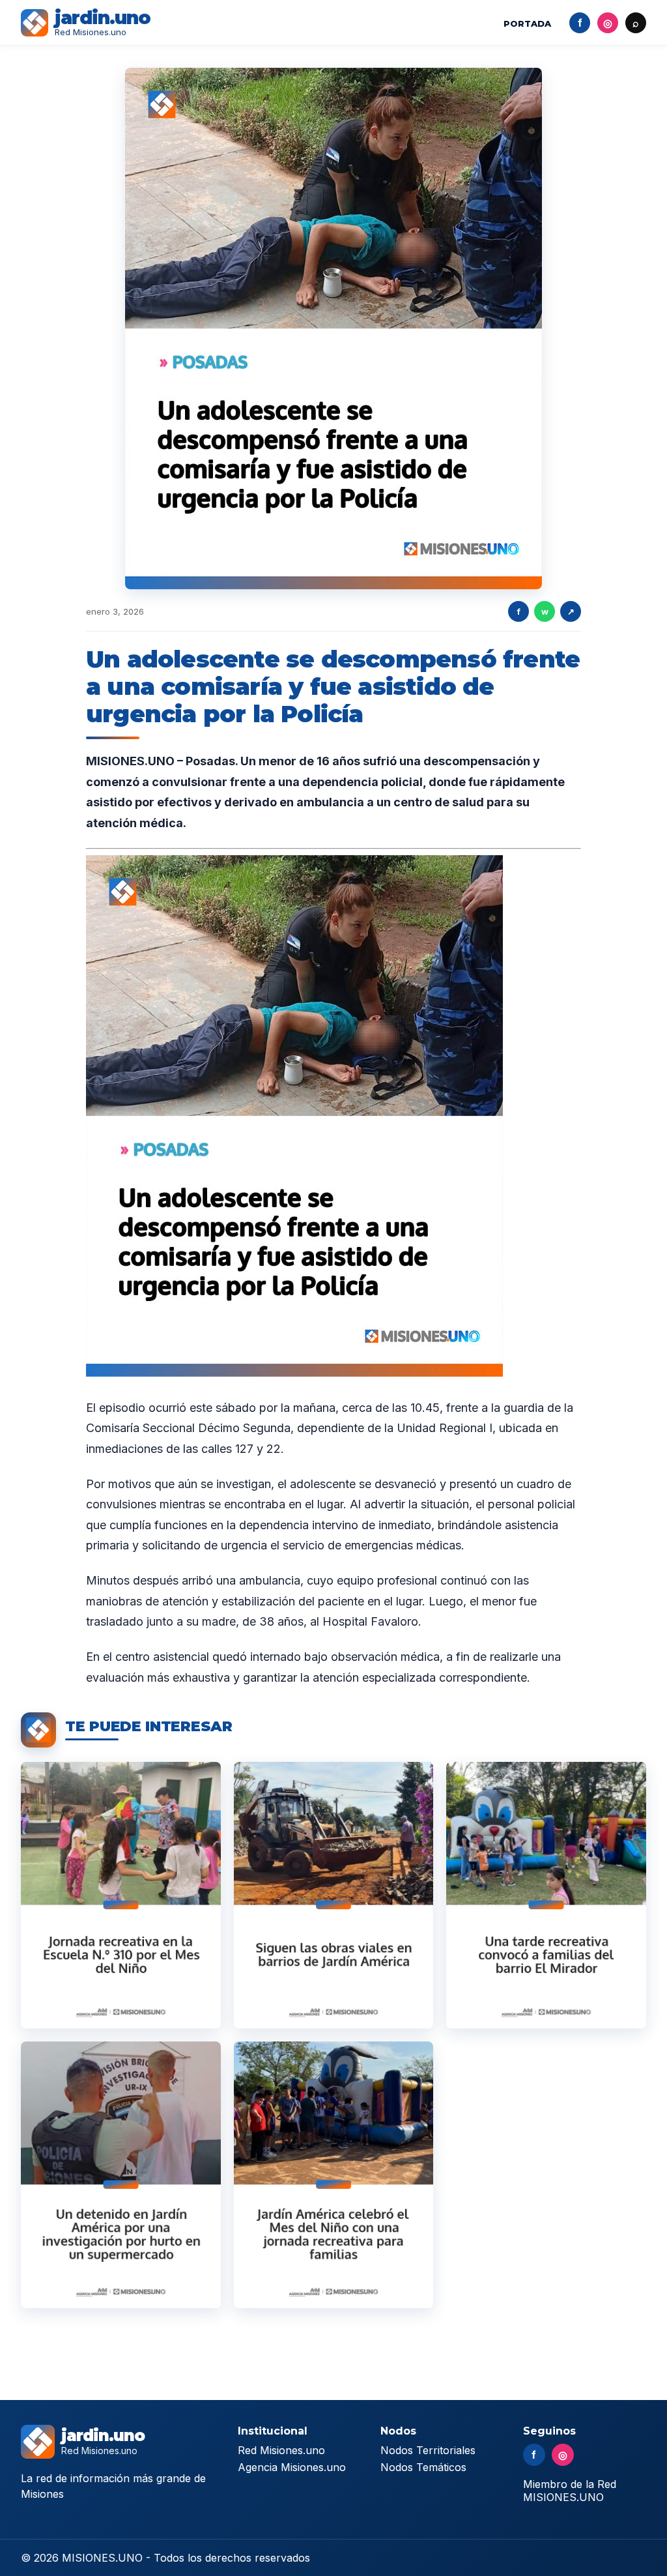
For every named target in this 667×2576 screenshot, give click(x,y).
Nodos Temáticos (423, 2467)
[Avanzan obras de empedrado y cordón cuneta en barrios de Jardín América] (334, 1895)
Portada (527, 23)
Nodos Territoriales (428, 2450)
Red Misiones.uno (281, 2450)
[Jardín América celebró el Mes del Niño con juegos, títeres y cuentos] (121, 1895)
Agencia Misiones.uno (292, 2467)
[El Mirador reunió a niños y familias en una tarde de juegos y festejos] (546, 1895)
